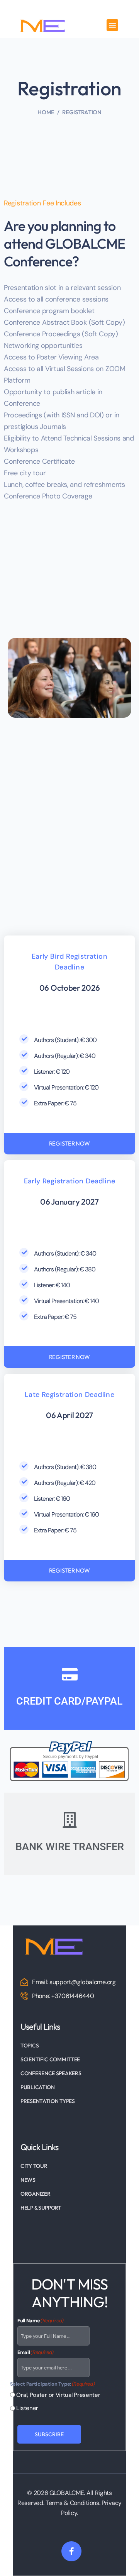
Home (46, 112)
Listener (24, 2408)
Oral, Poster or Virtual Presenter (52, 2395)
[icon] (71, 2552)
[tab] (69, 1688)
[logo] (53, 1945)
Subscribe (49, 2435)
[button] (112, 25)
